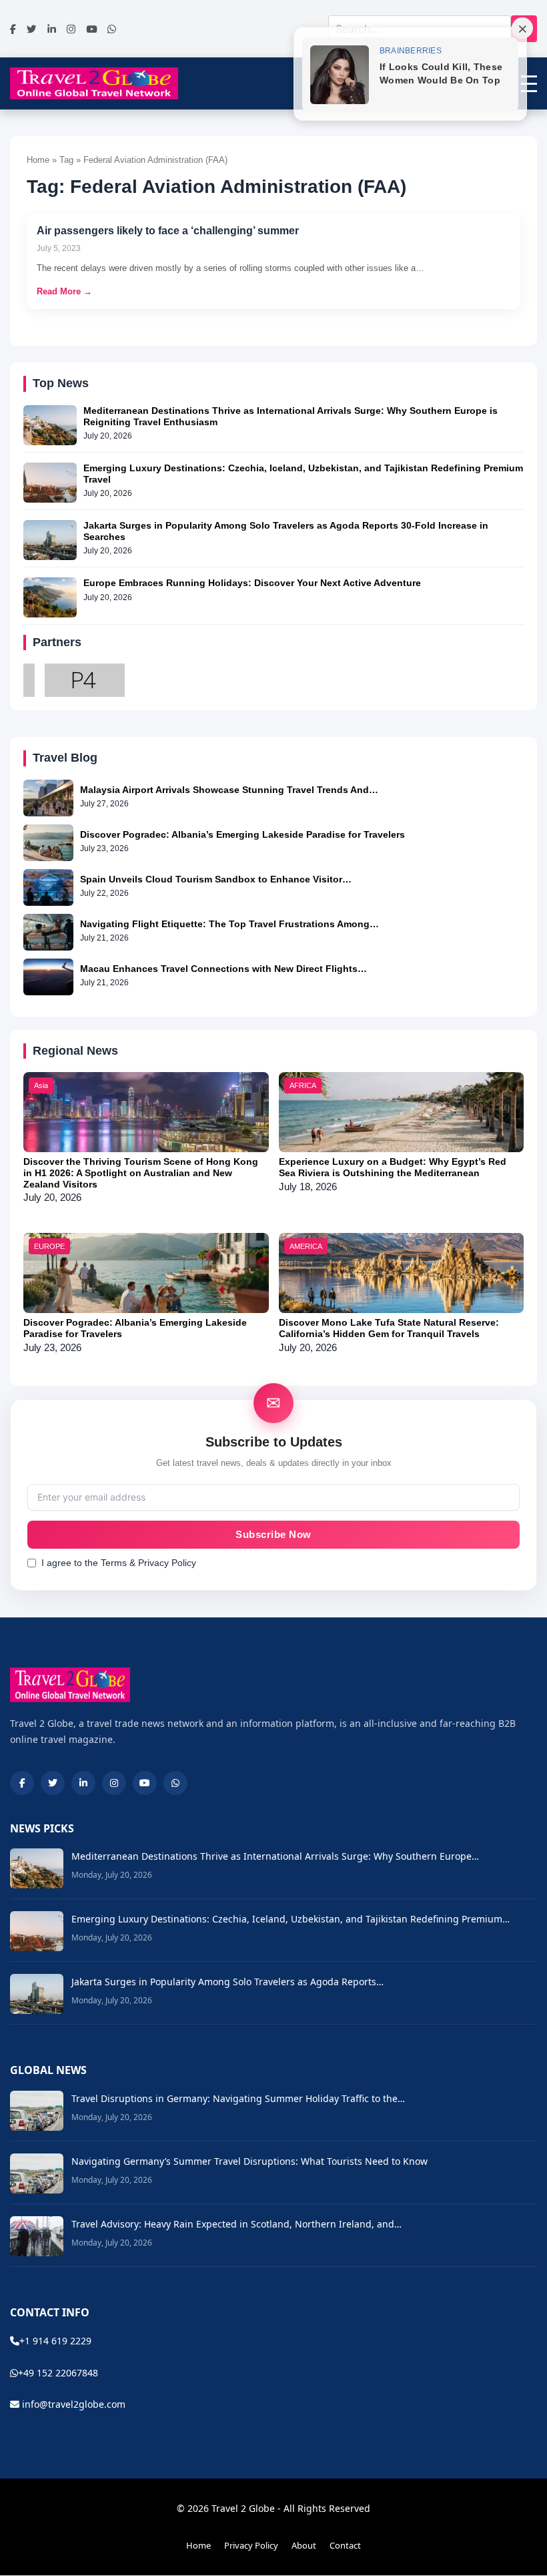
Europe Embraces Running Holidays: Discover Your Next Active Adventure (252, 583)
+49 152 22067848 (58, 2373)
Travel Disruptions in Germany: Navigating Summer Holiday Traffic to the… (238, 2098)
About (304, 2545)
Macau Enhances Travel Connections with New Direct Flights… (223, 969)
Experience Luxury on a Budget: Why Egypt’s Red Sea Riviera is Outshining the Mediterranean (393, 1167)
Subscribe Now (273, 1535)
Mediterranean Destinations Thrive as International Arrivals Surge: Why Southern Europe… (275, 1856)
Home (198, 2545)
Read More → (64, 291)
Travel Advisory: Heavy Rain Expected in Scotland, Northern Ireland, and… (236, 2224)
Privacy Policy (251, 2545)
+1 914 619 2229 (55, 2341)
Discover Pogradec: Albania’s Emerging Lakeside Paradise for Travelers (242, 834)
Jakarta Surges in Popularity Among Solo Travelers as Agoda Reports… (227, 1982)
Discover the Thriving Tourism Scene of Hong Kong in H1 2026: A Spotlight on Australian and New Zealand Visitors (141, 1173)
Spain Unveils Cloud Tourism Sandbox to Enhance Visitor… (216, 879)
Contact (345, 2545)
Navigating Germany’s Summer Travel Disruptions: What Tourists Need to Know (249, 2161)
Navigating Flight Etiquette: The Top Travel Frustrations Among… (229, 924)
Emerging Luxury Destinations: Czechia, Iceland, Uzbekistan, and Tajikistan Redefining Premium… (291, 1919)
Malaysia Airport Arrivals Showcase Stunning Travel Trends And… (229, 790)
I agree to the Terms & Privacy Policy (119, 1563)
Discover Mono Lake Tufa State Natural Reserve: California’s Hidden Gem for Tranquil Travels (389, 1328)
